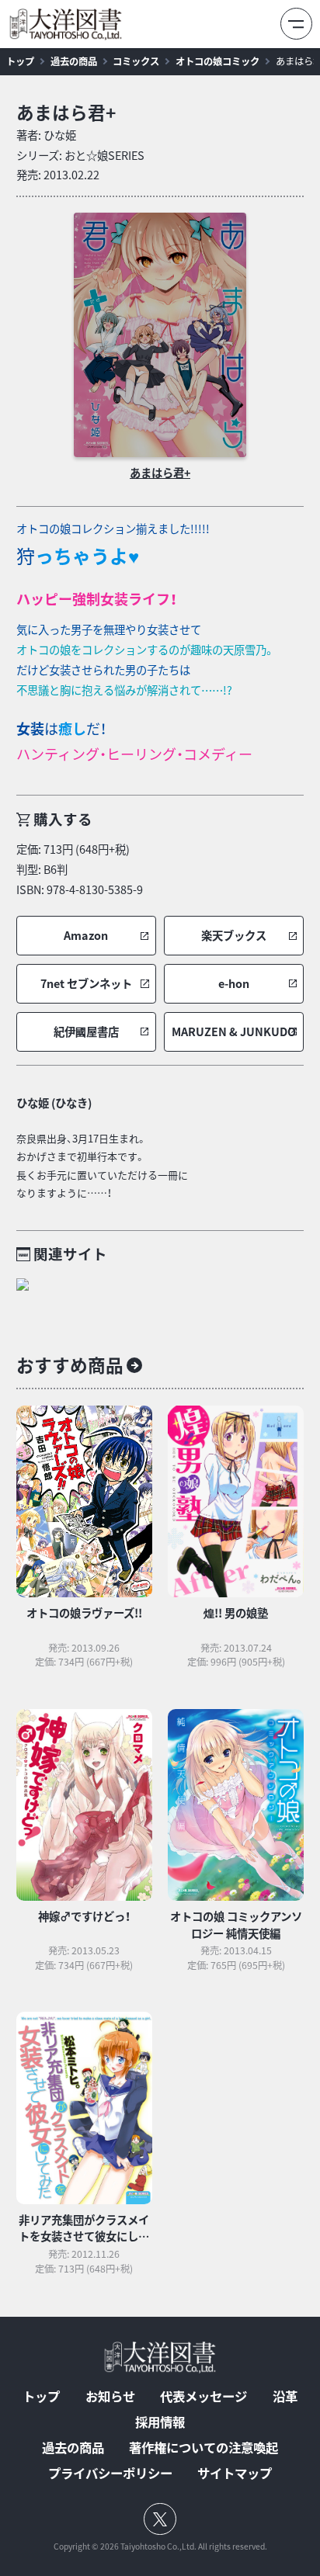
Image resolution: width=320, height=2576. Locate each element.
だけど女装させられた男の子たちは (103, 670)
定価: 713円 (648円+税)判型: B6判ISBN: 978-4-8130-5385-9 (80, 869)
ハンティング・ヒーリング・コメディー (134, 754)
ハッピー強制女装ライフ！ (97, 599)
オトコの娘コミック (217, 61)
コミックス (136, 61)
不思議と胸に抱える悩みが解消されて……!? (124, 690)
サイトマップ (235, 2473)
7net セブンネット (86, 984)
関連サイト (70, 1254)
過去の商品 (74, 61)
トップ (20, 61)
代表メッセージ (203, 2396)
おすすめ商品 (70, 1365)
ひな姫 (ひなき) (54, 1103)
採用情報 (160, 2422)
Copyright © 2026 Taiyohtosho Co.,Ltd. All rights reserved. (160, 2547)
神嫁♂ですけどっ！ (84, 1916)
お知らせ (110, 2396)
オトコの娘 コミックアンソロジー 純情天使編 (236, 1925)
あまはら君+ (66, 112)
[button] (86, 936)
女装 (30, 728)
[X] (160, 2519)
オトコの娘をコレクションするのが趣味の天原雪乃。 (146, 650)
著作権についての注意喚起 (203, 2447)
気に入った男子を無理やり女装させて (109, 629)
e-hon (234, 984)
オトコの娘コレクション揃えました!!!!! (113, 529)
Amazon (86, 936)
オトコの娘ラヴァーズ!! (84, 1613)
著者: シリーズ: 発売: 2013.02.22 (80, 155)
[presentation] (160, 335)
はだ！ (134, 741)
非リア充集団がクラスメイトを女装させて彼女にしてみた (84, 2236)
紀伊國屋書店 (86, 1032)
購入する (63, 819)
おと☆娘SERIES (104, 155)
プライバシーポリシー (110, 2473)
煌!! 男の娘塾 (236, 1613)
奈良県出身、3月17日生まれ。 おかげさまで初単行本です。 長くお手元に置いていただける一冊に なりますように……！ (102, 1165)
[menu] (296, 24)
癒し (72, 728)
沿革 (285, 2396)
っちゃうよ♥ (78, 556)
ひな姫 (60, 135)
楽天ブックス (234, 936)
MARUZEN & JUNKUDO (234, 1032)
